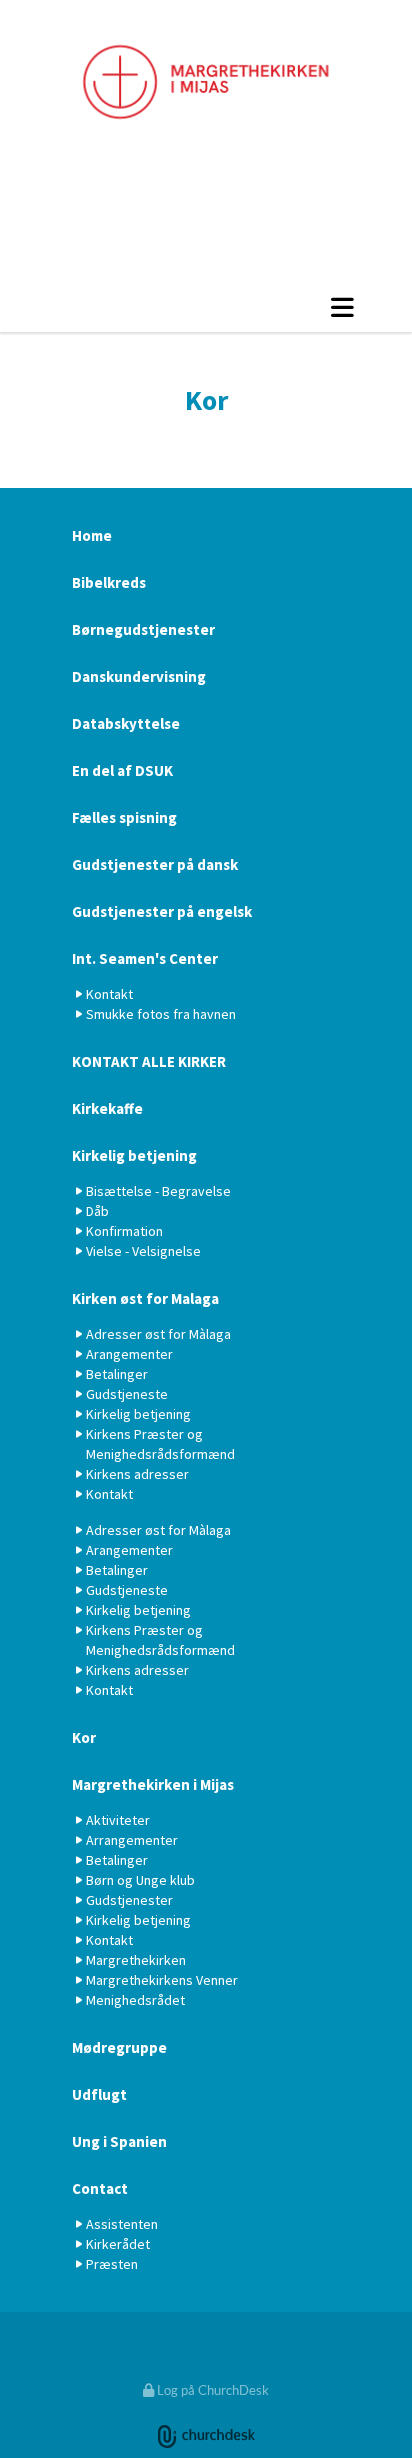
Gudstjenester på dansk (155, 864)
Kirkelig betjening (134, 1155)
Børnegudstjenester (143, 629)
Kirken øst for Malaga (145, 1298)
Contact (100, 2188)
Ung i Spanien (119, 2141)
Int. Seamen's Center (145, 958)
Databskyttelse (126, 723)
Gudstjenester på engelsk (162, 911)
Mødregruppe (119, 2047)
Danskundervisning (139, 676)
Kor (84, 1737)
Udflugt (99, 2094)
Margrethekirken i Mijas (153, 1784)
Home (92, 535)
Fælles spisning (124, 817)
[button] (206, 307)
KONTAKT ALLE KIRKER (149, 1061)
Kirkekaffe (107, 1108)
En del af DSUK (122, 770)
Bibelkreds (109, 582)
